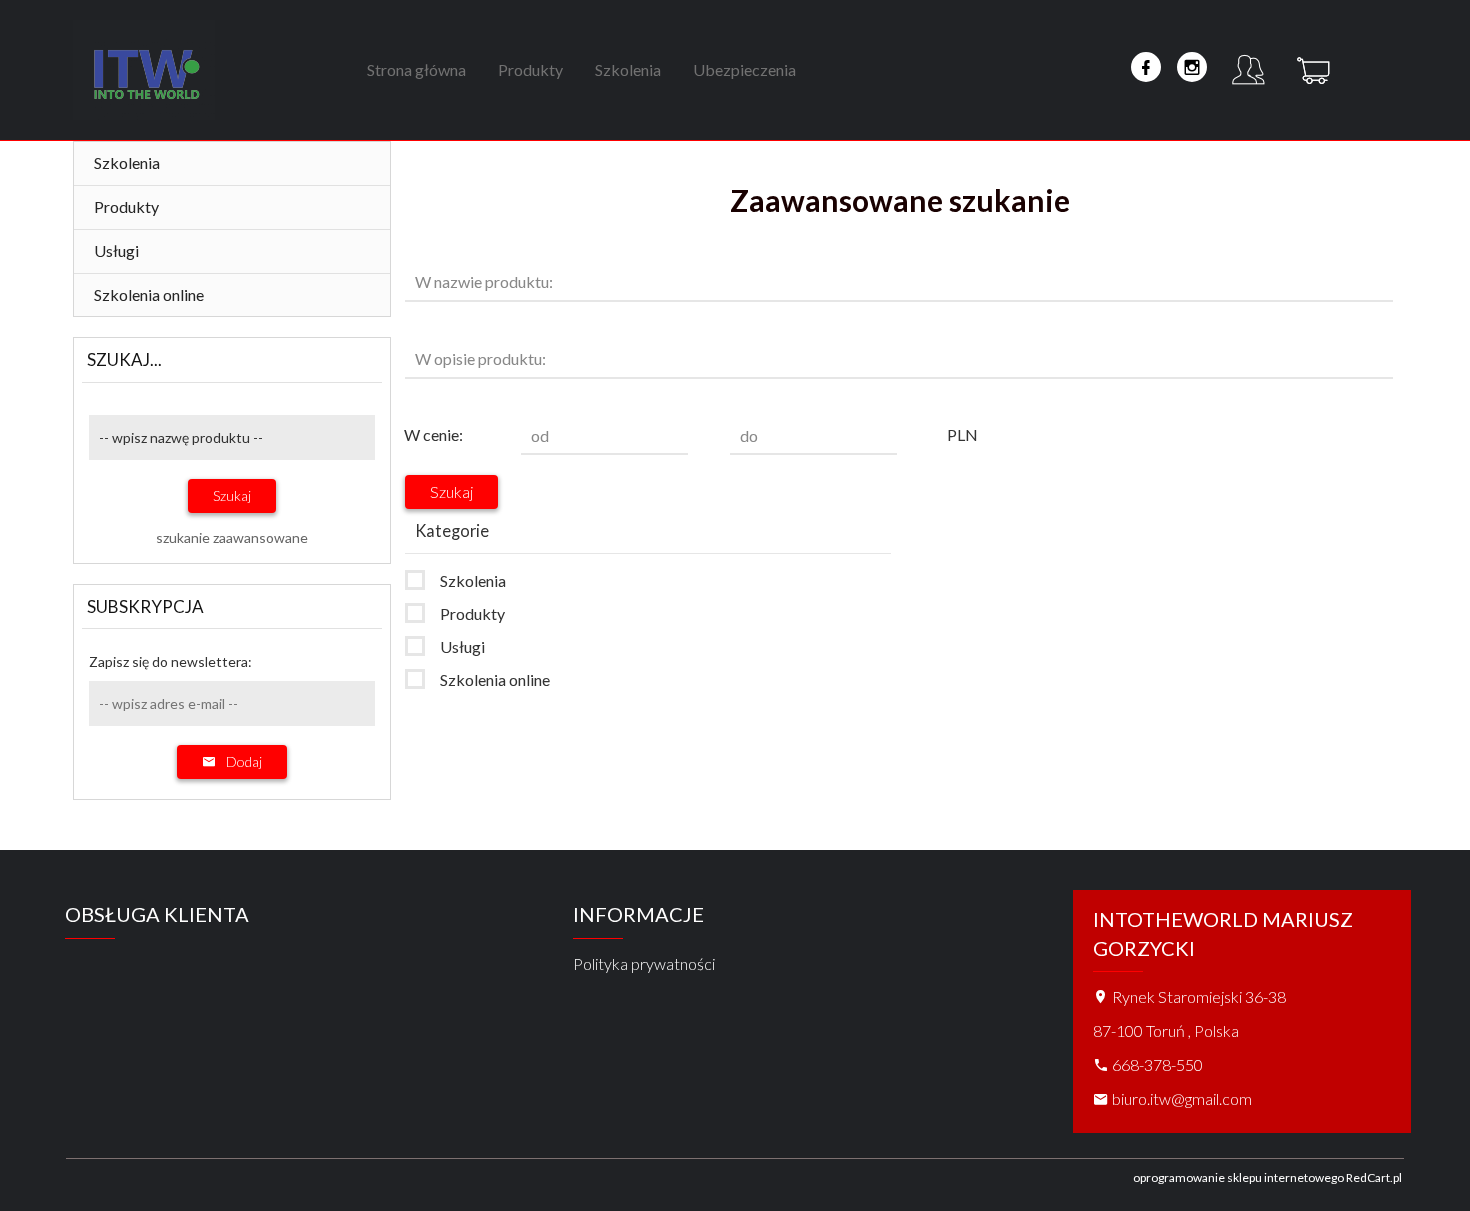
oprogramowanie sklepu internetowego (1238, 1177)
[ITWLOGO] (144, 68)
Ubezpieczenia (744, 69)
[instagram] (1192, 67)
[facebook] (1146, 67)
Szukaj (232, 495)
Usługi (116, 250)
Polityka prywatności (644, 963)
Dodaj (244, 761)
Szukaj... (124, 359)
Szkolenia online (149, 294)
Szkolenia (628, 69)
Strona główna (416, 69)
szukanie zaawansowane (232, 537)
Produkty (530, 69)
